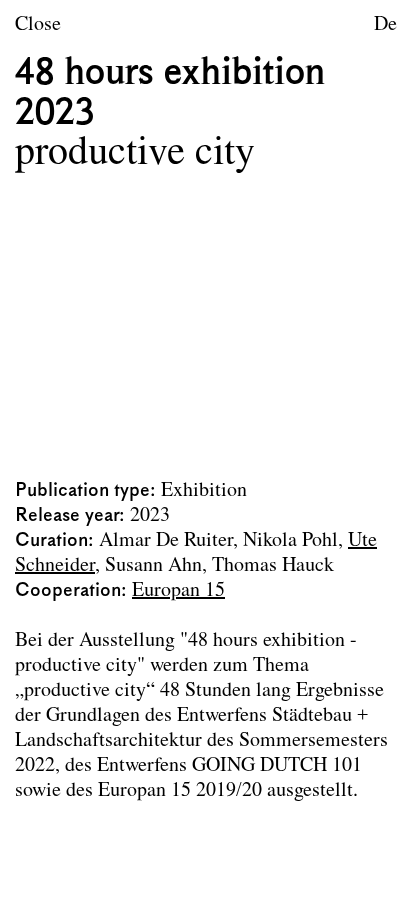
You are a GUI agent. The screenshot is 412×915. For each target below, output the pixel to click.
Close (38, 25)
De (385, 25)
